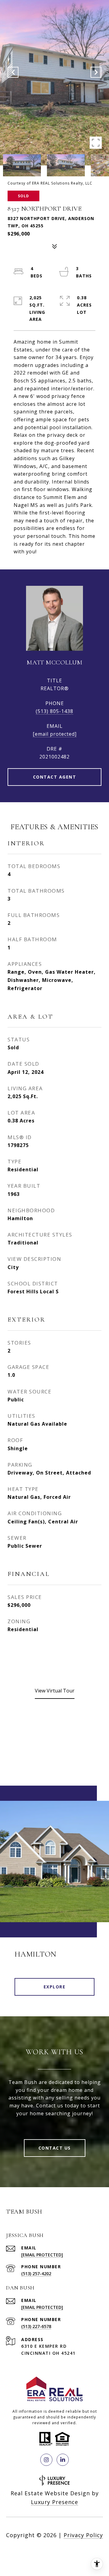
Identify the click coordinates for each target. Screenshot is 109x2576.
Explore (55, 1987)
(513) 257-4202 (36, 2274)
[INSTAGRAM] (46, 2460)
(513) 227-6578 (36, 2326)
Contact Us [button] (55, 2148)
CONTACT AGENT (55, 777)
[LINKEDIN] (63, 2460)
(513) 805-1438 (54, 711)
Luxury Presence (54, 2502)
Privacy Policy (83, 2535)
